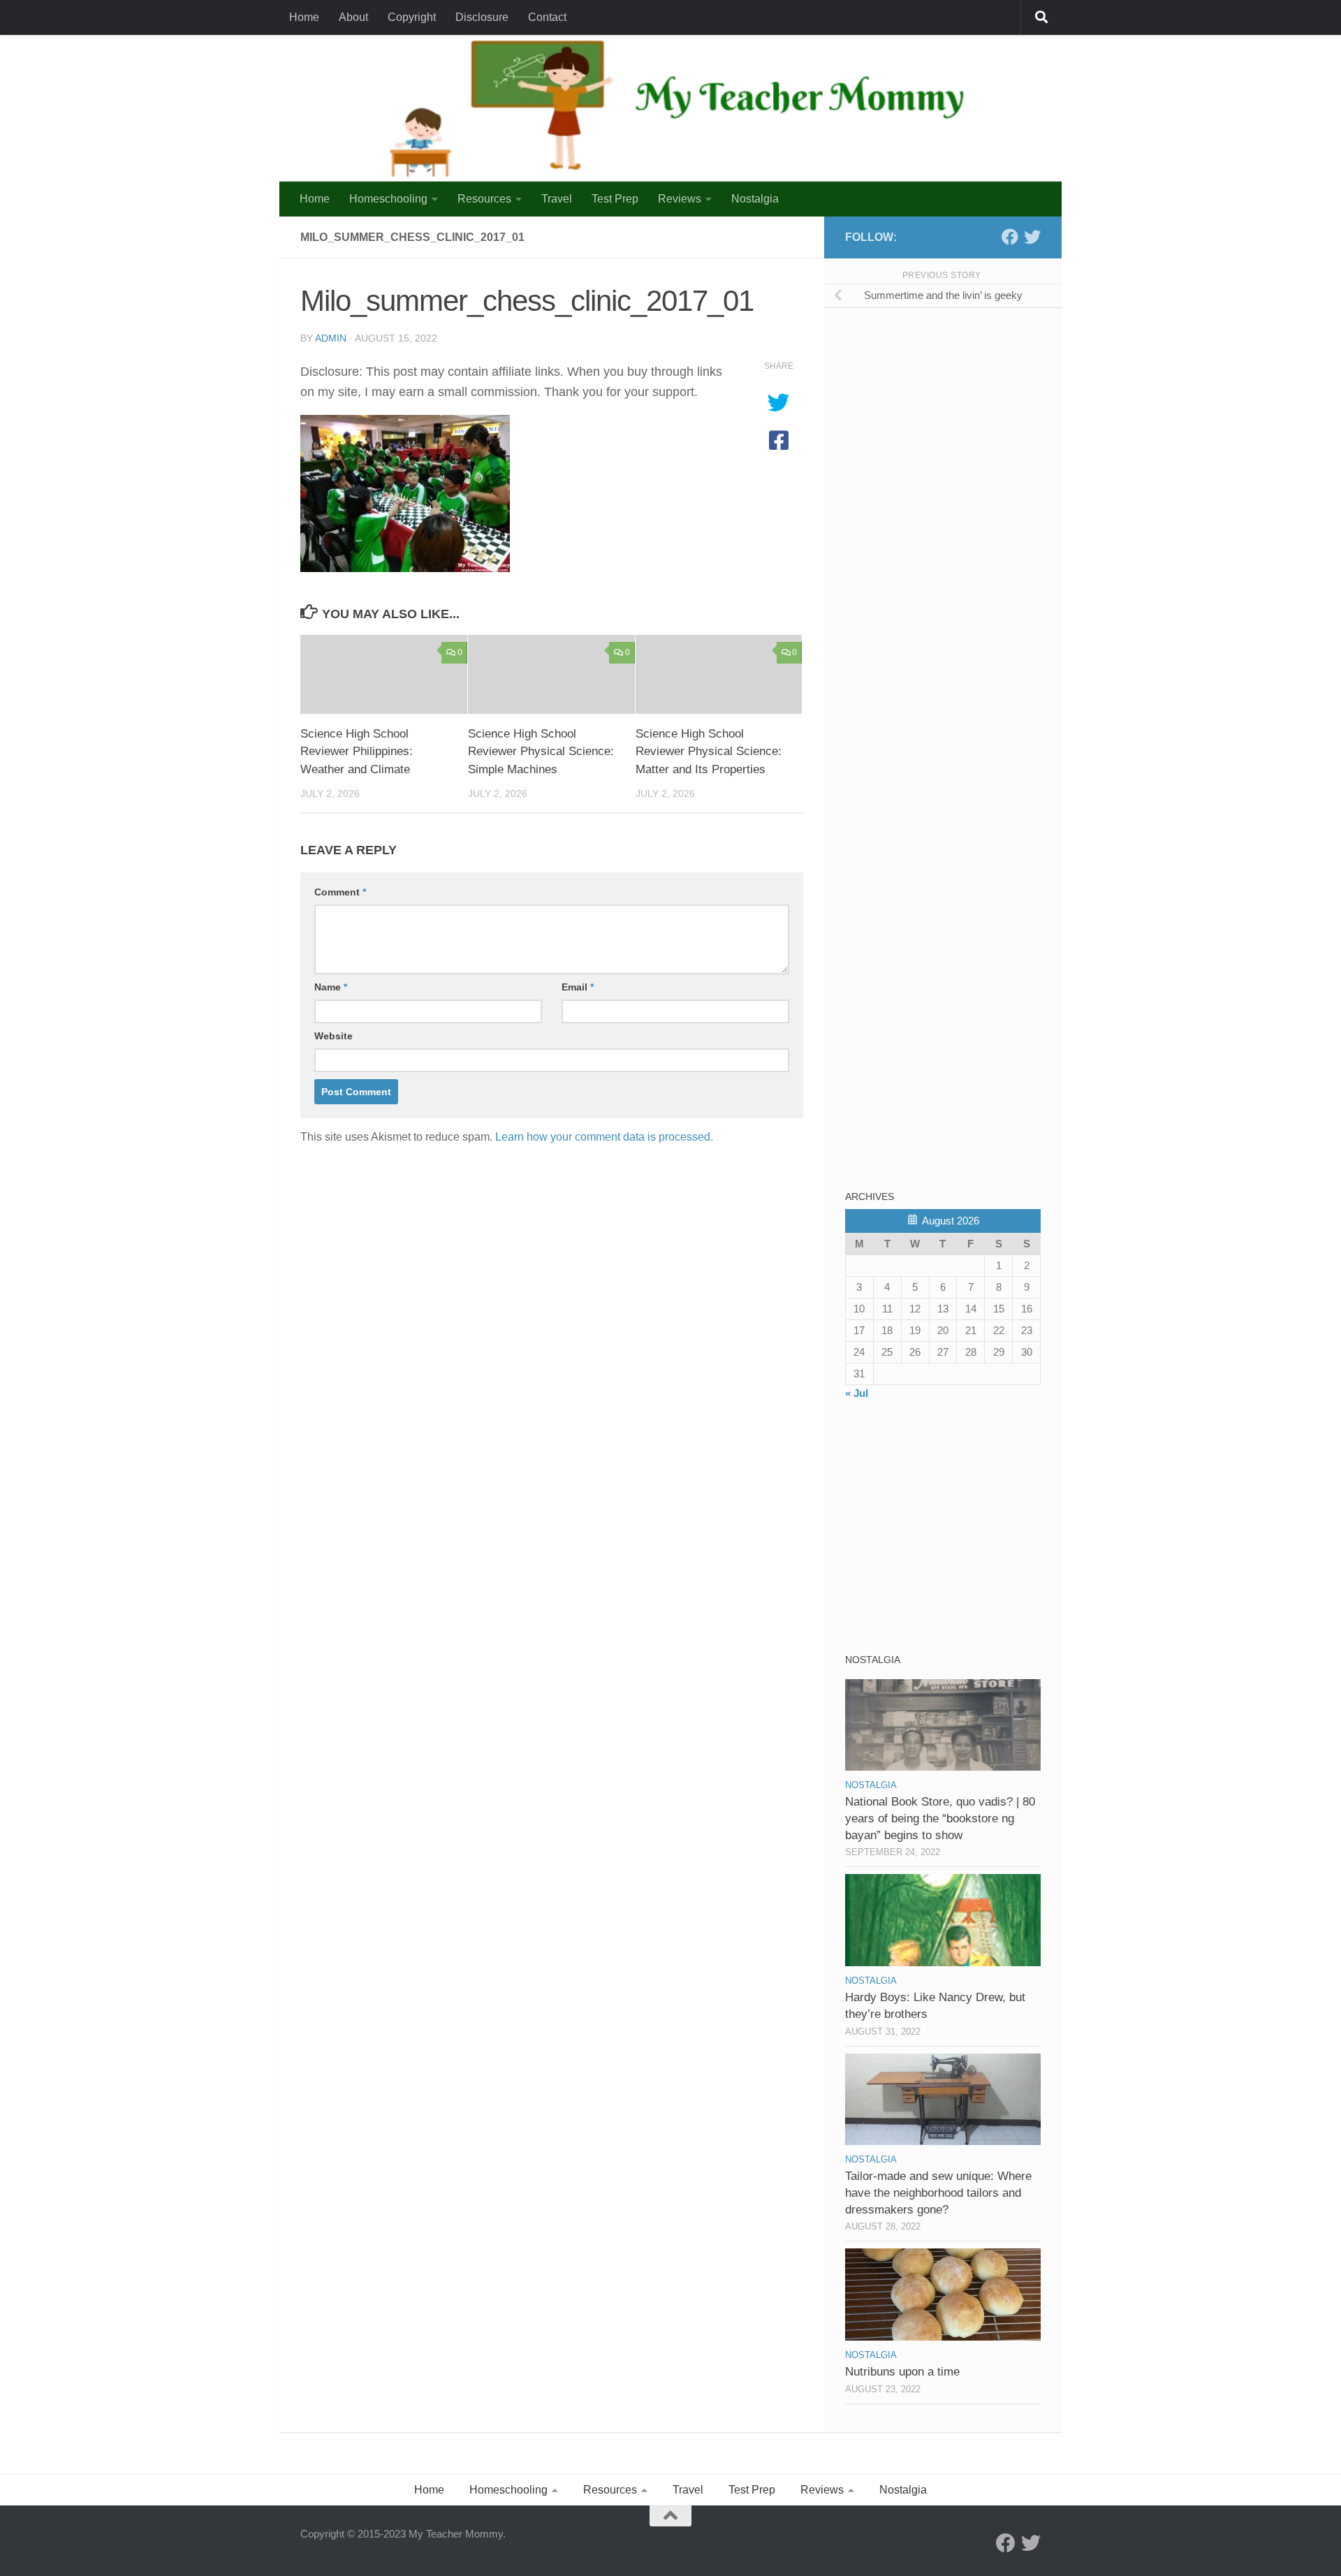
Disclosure (482, 17)
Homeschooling (388, 199)
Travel (557, 199)
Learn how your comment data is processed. (604, 1137)
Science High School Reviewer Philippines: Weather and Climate (357, 752)
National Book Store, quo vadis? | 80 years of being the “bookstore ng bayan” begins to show (940, 1818)
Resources (484, 199)
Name (331, 987)
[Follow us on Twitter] (1032, 237)
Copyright (412, 17)
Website (334, 1036)
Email (578, 987)
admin (331, 338)
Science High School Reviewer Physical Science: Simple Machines (541, 752)
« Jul (857, 1393)
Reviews (680, 199)
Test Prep (615, 199)
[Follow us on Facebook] (1010, 237)
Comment (340, 892)
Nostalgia (755, 199)
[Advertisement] (950, 418)
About (353, 17)
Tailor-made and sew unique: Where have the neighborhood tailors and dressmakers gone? (938, 2193)
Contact (547, 17)
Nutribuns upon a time (902, 2372)
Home (304, 17)
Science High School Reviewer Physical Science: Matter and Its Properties (709, 752)
